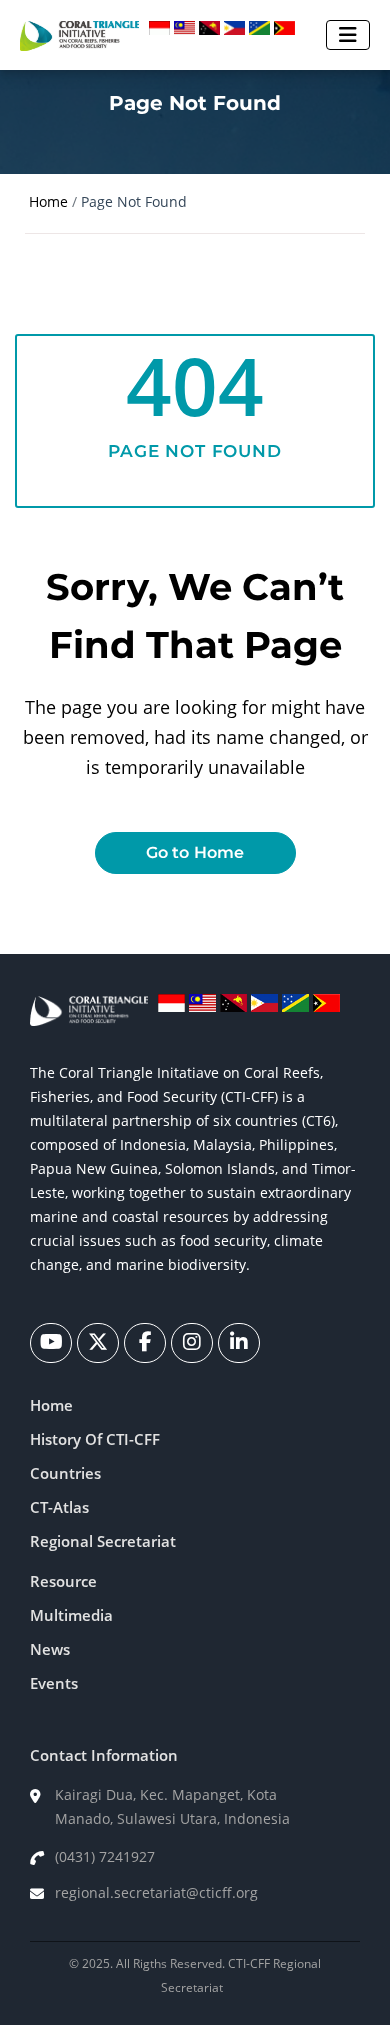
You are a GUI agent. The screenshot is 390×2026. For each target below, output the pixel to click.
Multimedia (71, 1615)
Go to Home (195, 852)
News (50, 1649)
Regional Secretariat (103, 1541)
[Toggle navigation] (348, 35)
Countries (65, 1473)
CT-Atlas (59, 1507)
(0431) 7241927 (105, 1856)
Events (54, 1683)
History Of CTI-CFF (95, 1439)
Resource (63, 1581)
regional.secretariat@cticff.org (156, 1892)
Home (48, 201)
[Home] (79, 35)
